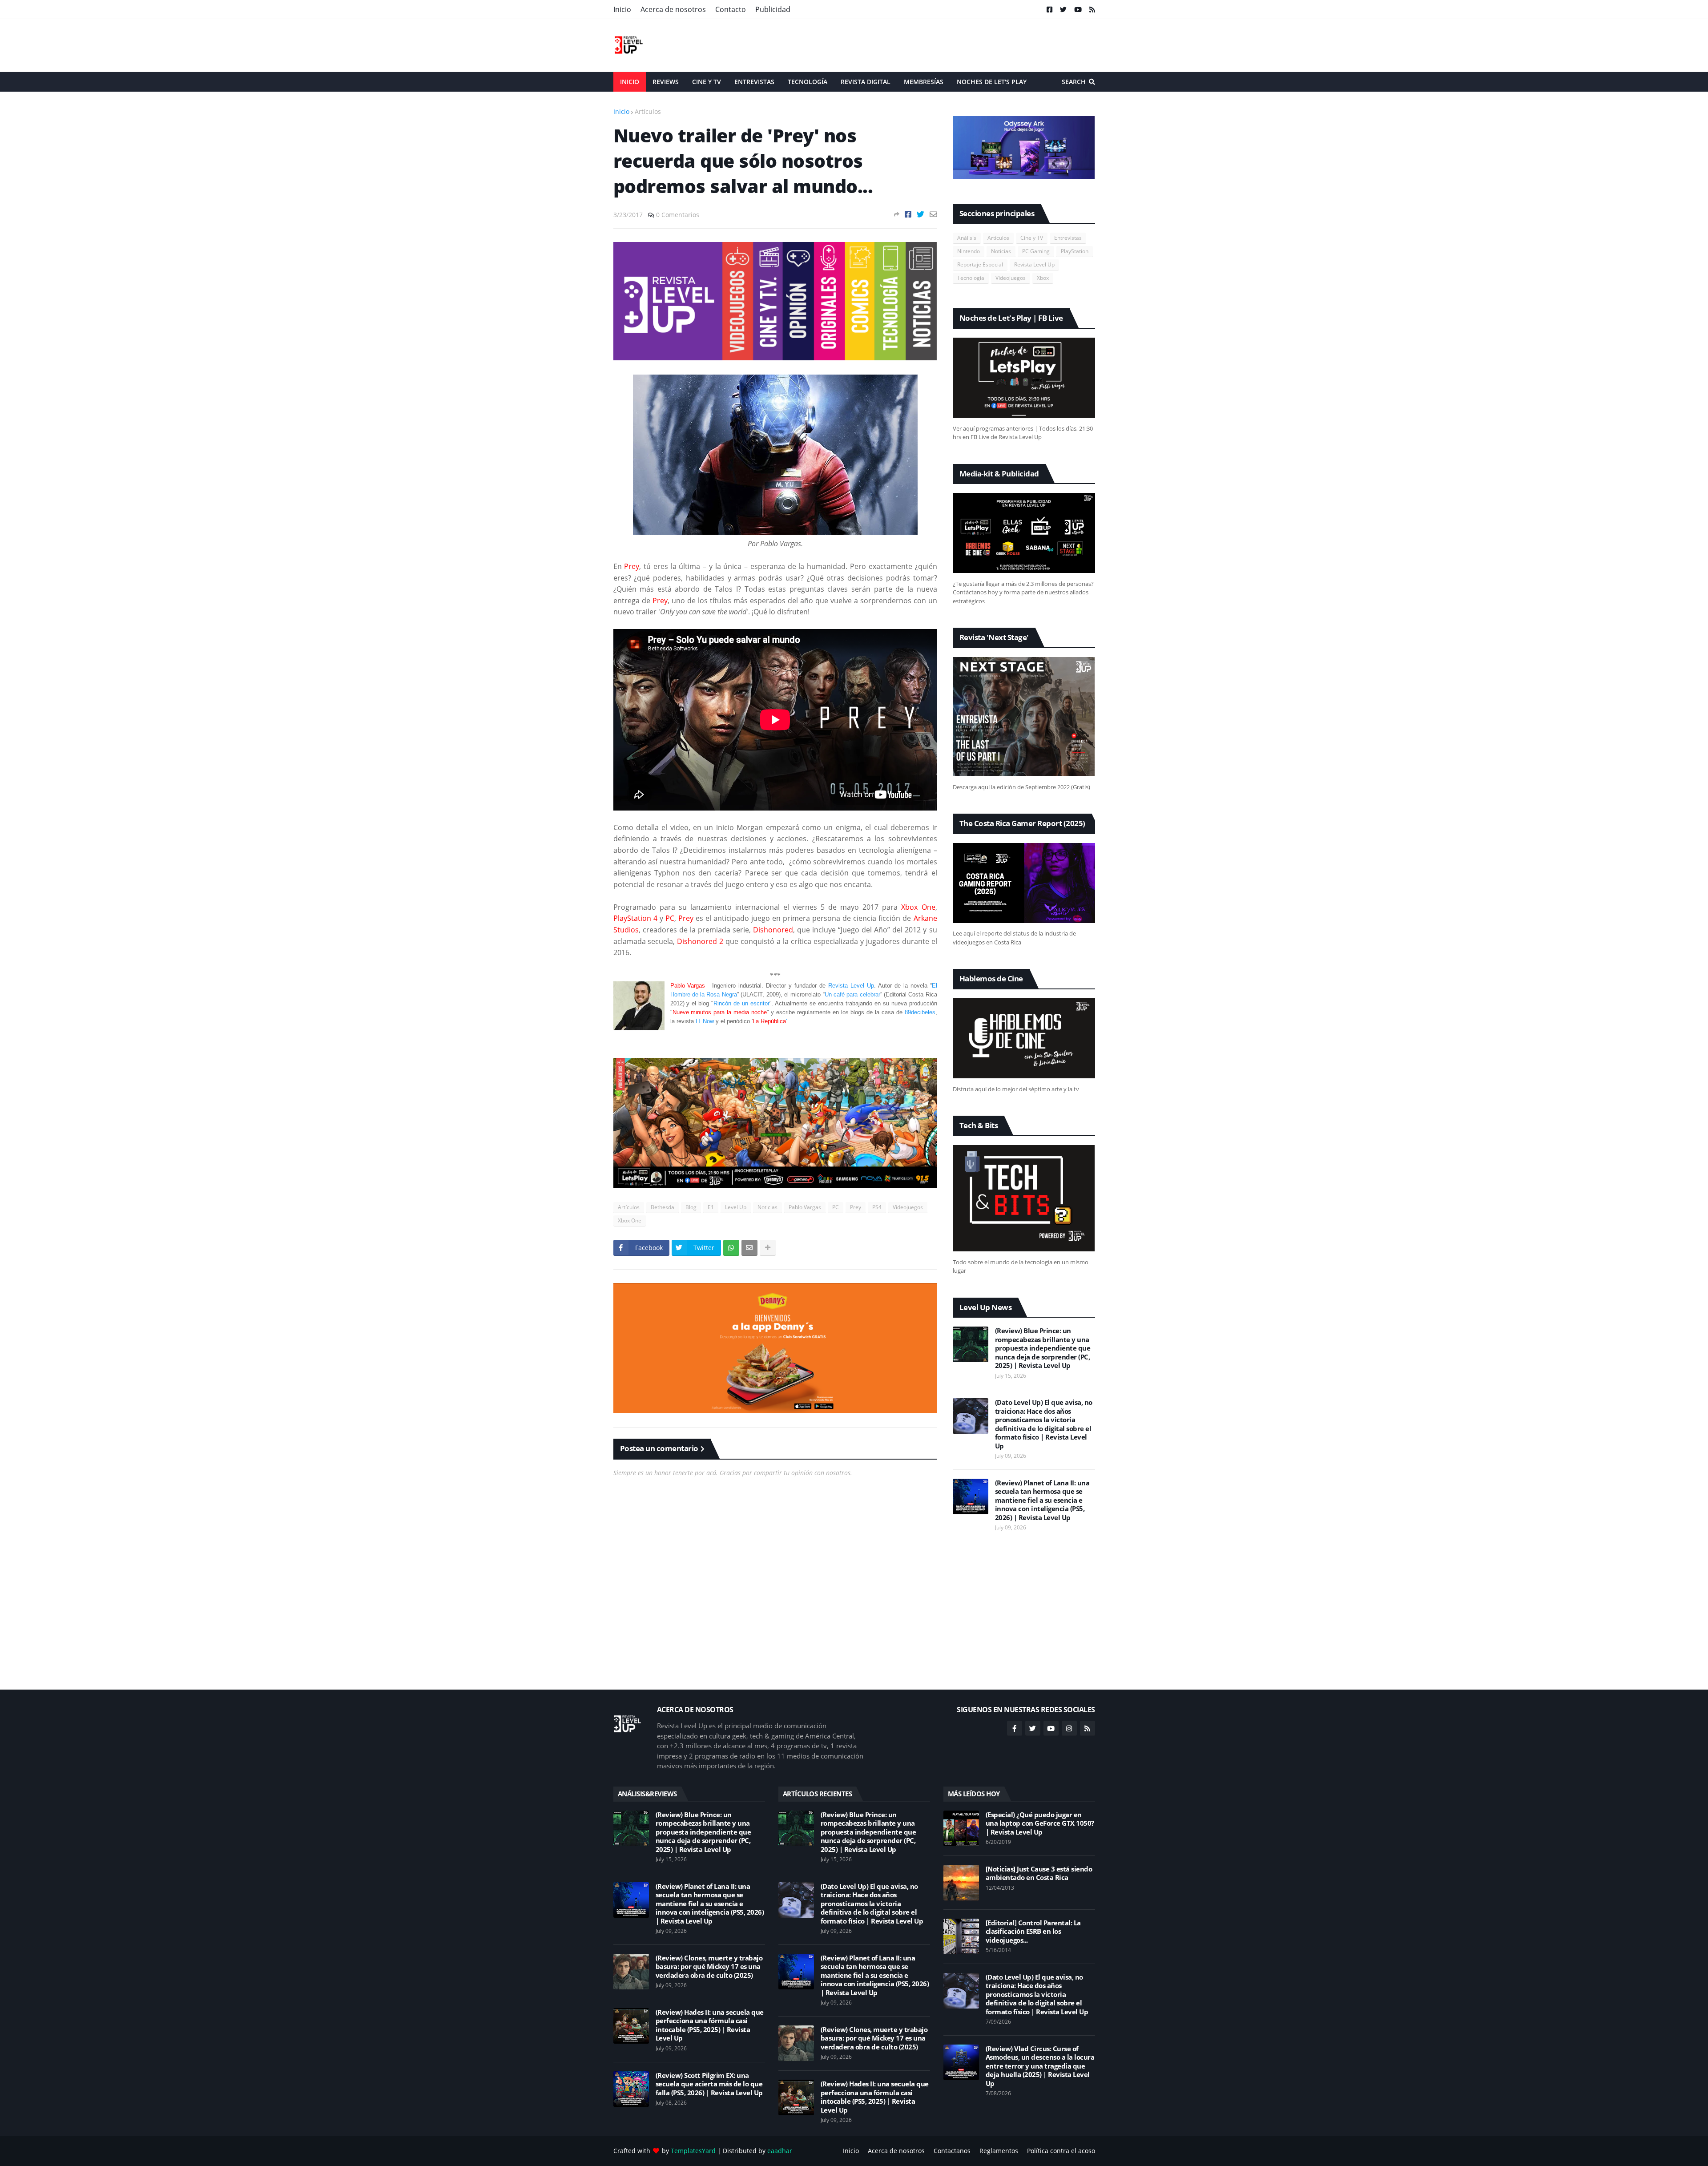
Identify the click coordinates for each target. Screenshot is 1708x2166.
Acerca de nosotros (673, 9)
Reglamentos (999, 2151)
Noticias (767, 1207)
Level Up (736, 1207)
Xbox (1043, 278)
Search (1074, 82)
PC (836, 1207)
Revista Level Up (851, 986)
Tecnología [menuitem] (808, 82)
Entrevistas (1068, 238)
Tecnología (971, 278)
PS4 (877, 1207)
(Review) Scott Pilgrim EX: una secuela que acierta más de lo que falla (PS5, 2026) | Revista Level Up (709, 2084)
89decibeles (920, 1012)
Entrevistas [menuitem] (754, 82)
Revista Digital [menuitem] (866, 82)
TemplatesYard (693, 2151)
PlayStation (1075, 251)
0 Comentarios (678, 215)
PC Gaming (1036, 251)
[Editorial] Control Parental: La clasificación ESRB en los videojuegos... (1033, 1932)
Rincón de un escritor (741, 1003)
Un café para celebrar (852, 994)
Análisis (967, 238)
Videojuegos (908, 1207)
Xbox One (630, 1220)
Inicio (622, 9)
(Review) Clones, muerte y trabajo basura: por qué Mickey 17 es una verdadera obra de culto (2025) (709, 1967)
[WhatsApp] (731, 1248)
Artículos (648, 111)
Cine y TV (1032, 238)
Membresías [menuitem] (924, 82)
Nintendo (969, 251)
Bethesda (663, 1207)
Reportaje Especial (980, 264)
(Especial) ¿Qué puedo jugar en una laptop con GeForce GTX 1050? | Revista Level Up (1040, 1823)
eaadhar (780, 2151)
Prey (856, 1207)
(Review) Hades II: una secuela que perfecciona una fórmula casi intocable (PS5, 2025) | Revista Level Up (710, 2025)
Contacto (731, 9)
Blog (691, 1207)
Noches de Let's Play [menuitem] (992, 82)
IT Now (705, 1021)
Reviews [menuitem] (666, 82)
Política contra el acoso (1061, 2151)
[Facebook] (908, 214)
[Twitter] (920, 214)
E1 (711, 1207)
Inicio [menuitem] (630, 82)
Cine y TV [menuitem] (707, 82)
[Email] (933, 214)
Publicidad (773, 9)
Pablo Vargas (805, 1207)
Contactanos (952, 2151)
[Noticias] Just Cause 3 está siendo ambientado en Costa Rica (1039, 1874)
